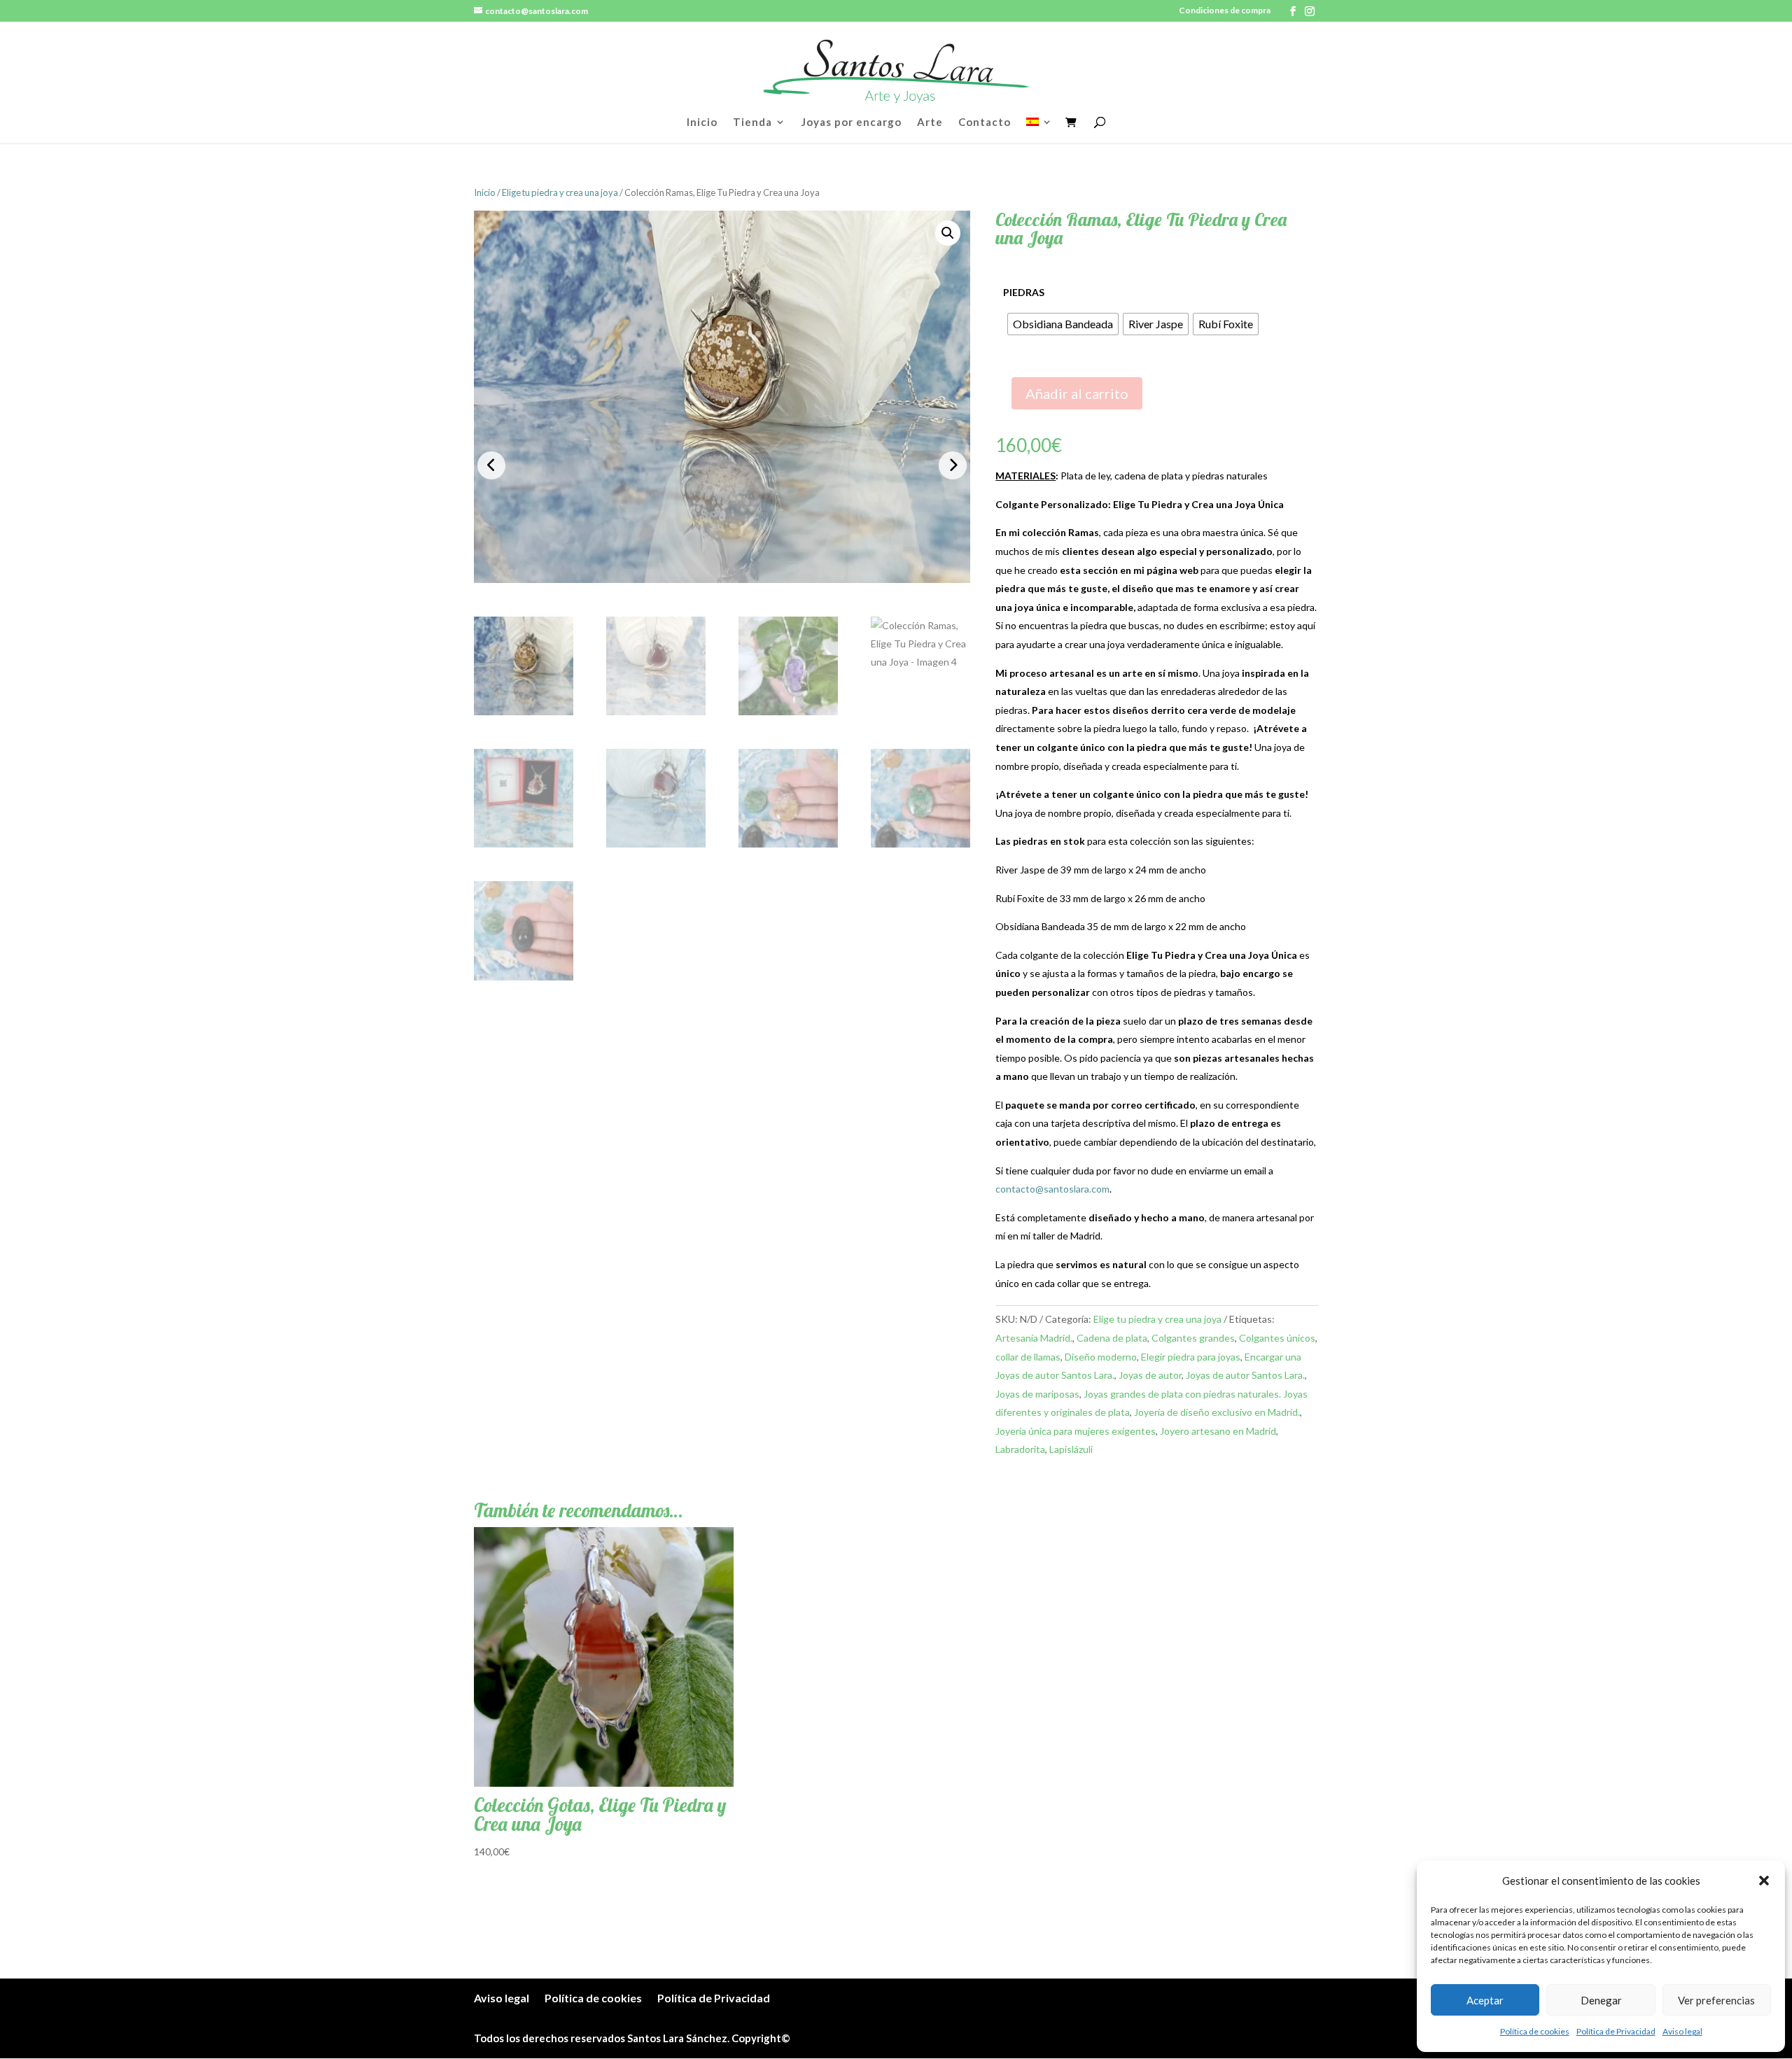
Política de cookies (1535, 2031)
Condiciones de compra (1225, 11)
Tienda (752, 122)
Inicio (702, 122)
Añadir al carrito (1077, 393)
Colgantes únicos (1277, 1338)
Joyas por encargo (852, 122)
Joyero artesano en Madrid (1218, 1431)
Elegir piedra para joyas (1191, 1357)
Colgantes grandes (1193, 1338)
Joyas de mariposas (1037, 1394)
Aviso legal (1682, 2031)
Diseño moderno (1101, 1357)
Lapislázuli (1071, 1449)
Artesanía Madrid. (1034, 1338)
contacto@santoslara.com (1052, 1189)
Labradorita (1020, 1449)
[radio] (1063, 324)
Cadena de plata (1112, 1338)
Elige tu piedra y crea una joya (560, 192)
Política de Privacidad (1616, 2031)
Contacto (985, 122)
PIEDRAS (1024, 292)
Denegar (1601, 2000)
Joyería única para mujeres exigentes (1076, 1431)
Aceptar (1485, 2000)
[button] (1764, 1881)
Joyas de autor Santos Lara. (1245, 1375)
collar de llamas (1028, 1357)
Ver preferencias (1716, 2000)
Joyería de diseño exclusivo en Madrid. (1217, 1412)
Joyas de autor (1150, 1375)
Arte (930, 122)
